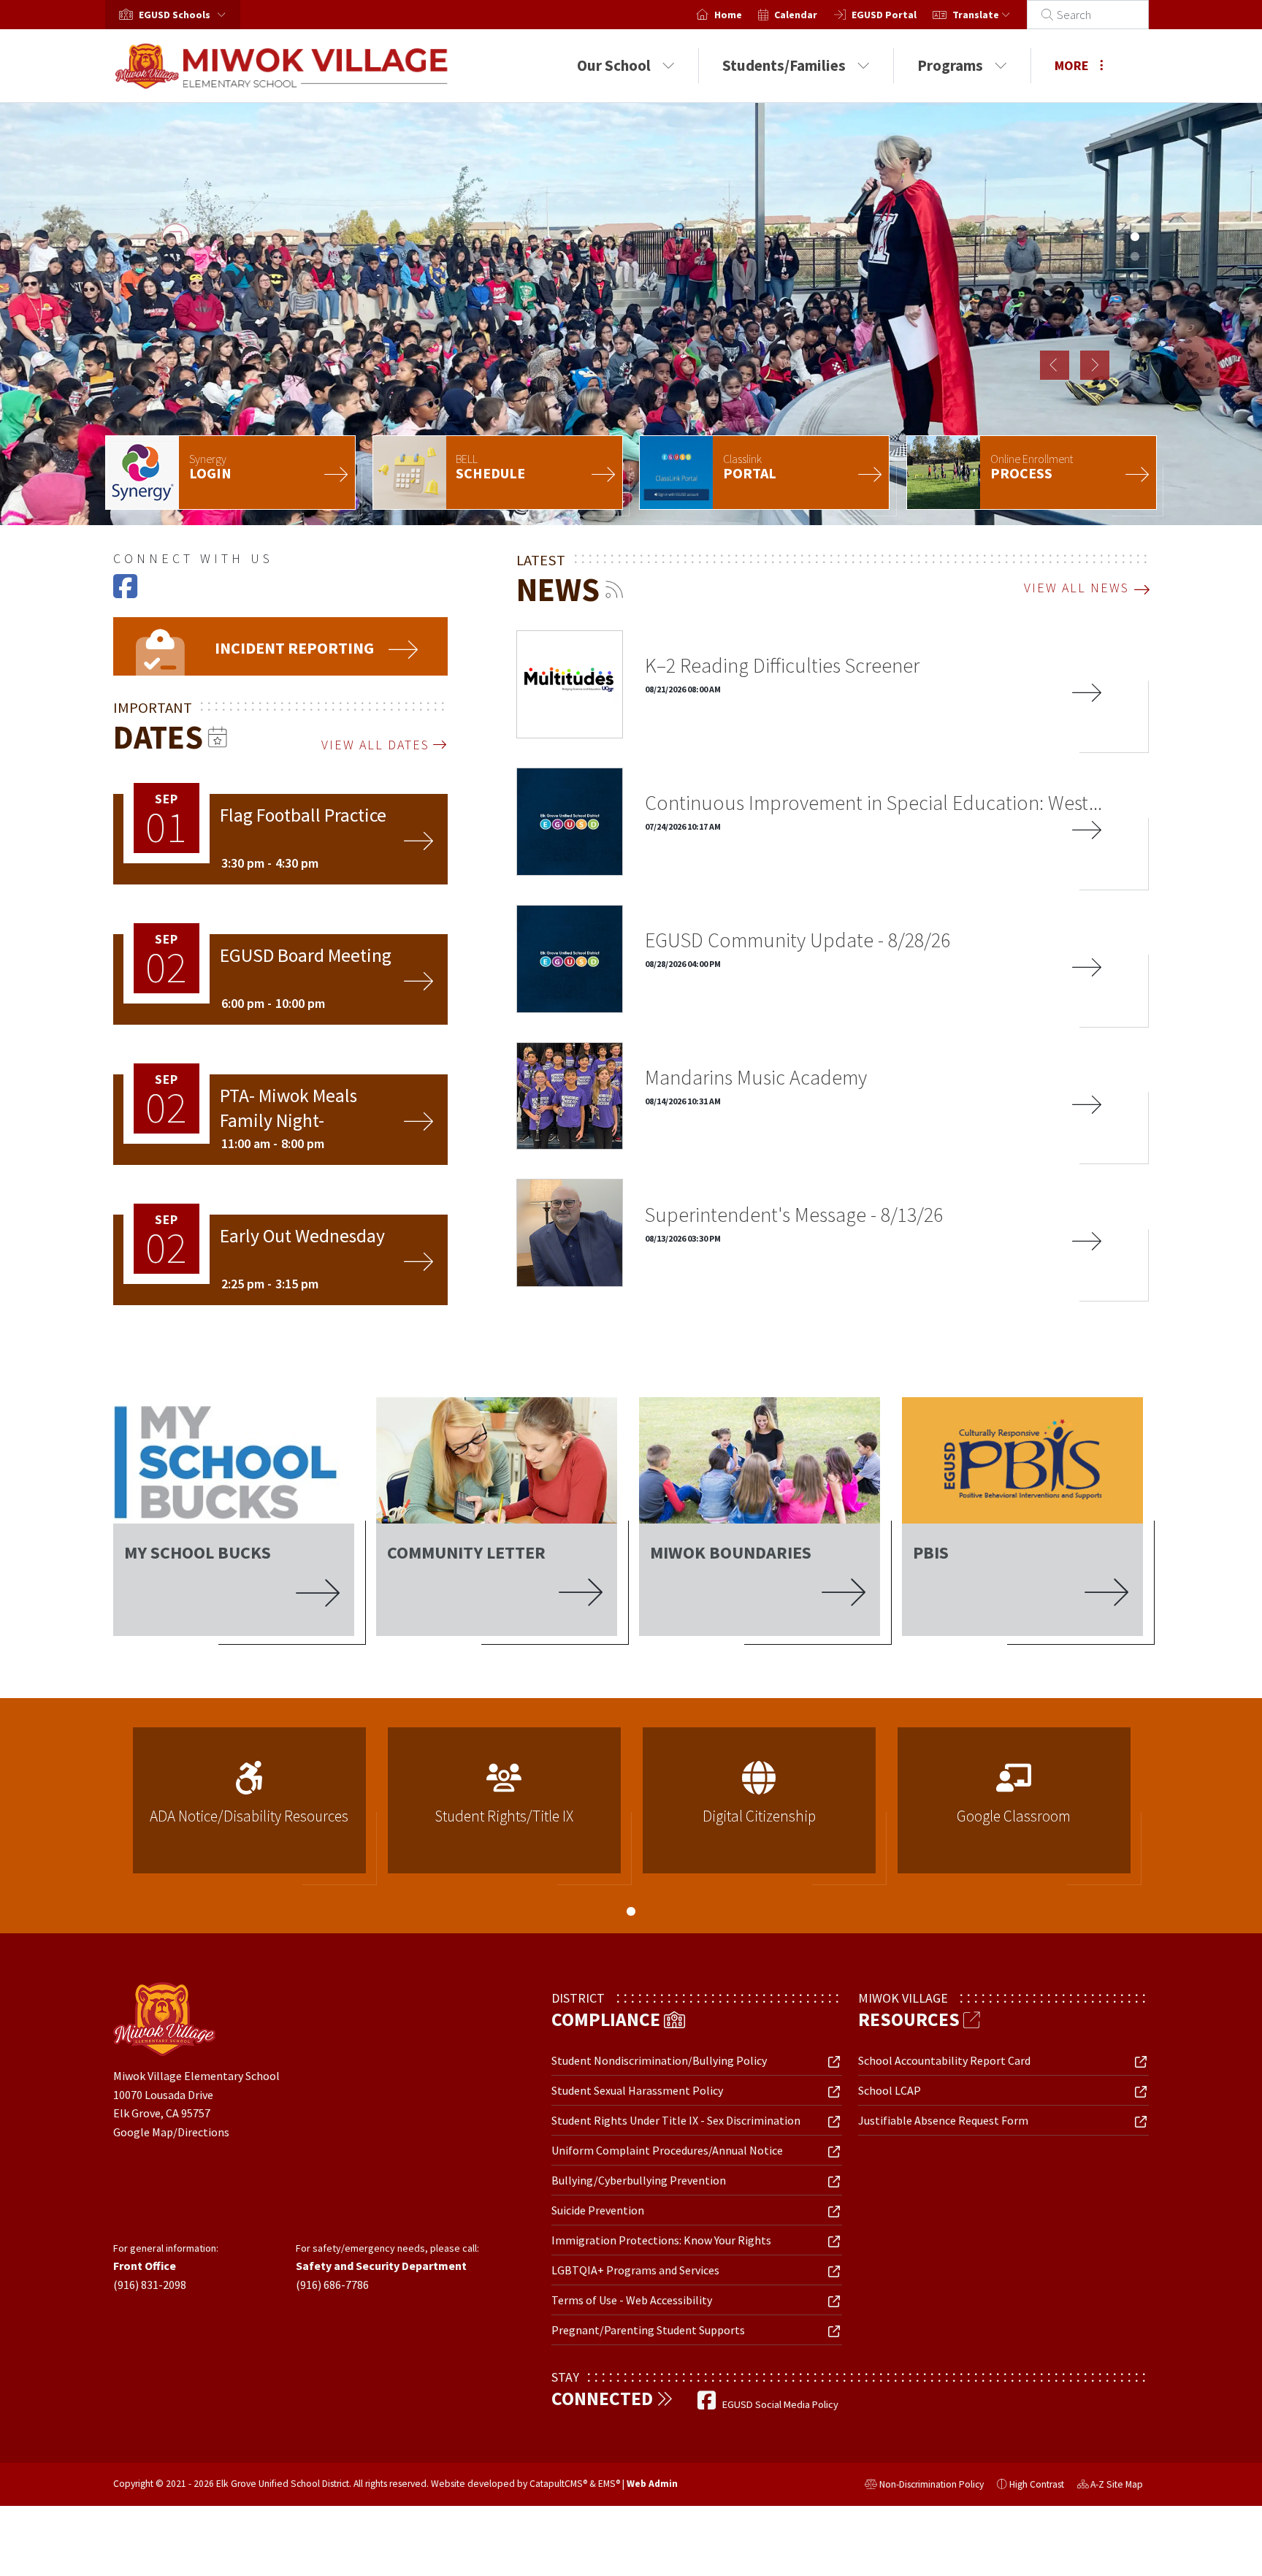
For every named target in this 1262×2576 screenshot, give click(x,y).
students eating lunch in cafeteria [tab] (1135, 375)
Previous (1055, 365)
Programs (950, 65)
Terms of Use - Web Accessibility (632, 2300)
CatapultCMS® (558, 2484)
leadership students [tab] (1135, 296)
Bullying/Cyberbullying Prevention (639, 2180)
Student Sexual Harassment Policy (637, 2090)
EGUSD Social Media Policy (780, 2404)
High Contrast (1037, 2484)
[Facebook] (125, 592)
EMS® (609, 2484)
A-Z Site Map (1110, 2486)
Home (728, 15)
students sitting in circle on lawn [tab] (1135, 276)
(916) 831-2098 (150, 2285)
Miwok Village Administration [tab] (1135, 197)
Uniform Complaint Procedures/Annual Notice (667, 2150)
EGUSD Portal (884, 15)
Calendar (796, 15)
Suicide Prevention (598, 2210)
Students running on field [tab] (1135, 335)
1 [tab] (631, 1911)
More (1072, 65)
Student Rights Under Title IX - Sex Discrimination (676, 2120)
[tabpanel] (631, 314)
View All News (1076, 588)
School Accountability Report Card (944, 2060)
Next (1095, 365)
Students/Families (784, 65)
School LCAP (890, 2090)
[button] (185, 15)
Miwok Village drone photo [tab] (1135, 217)
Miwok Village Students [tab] (1135, 237)
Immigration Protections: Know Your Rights (661, 2240)
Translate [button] (977, 15)
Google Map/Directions (171, 2132)
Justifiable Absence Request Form (943, 2120)
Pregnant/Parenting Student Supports (648, 2330)
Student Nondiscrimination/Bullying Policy (659, 2060)
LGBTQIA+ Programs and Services (635, 2270)
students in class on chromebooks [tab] (1135, 355)
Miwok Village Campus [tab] (1135, 316)
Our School (614, 65)
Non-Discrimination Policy (924, 2486)
